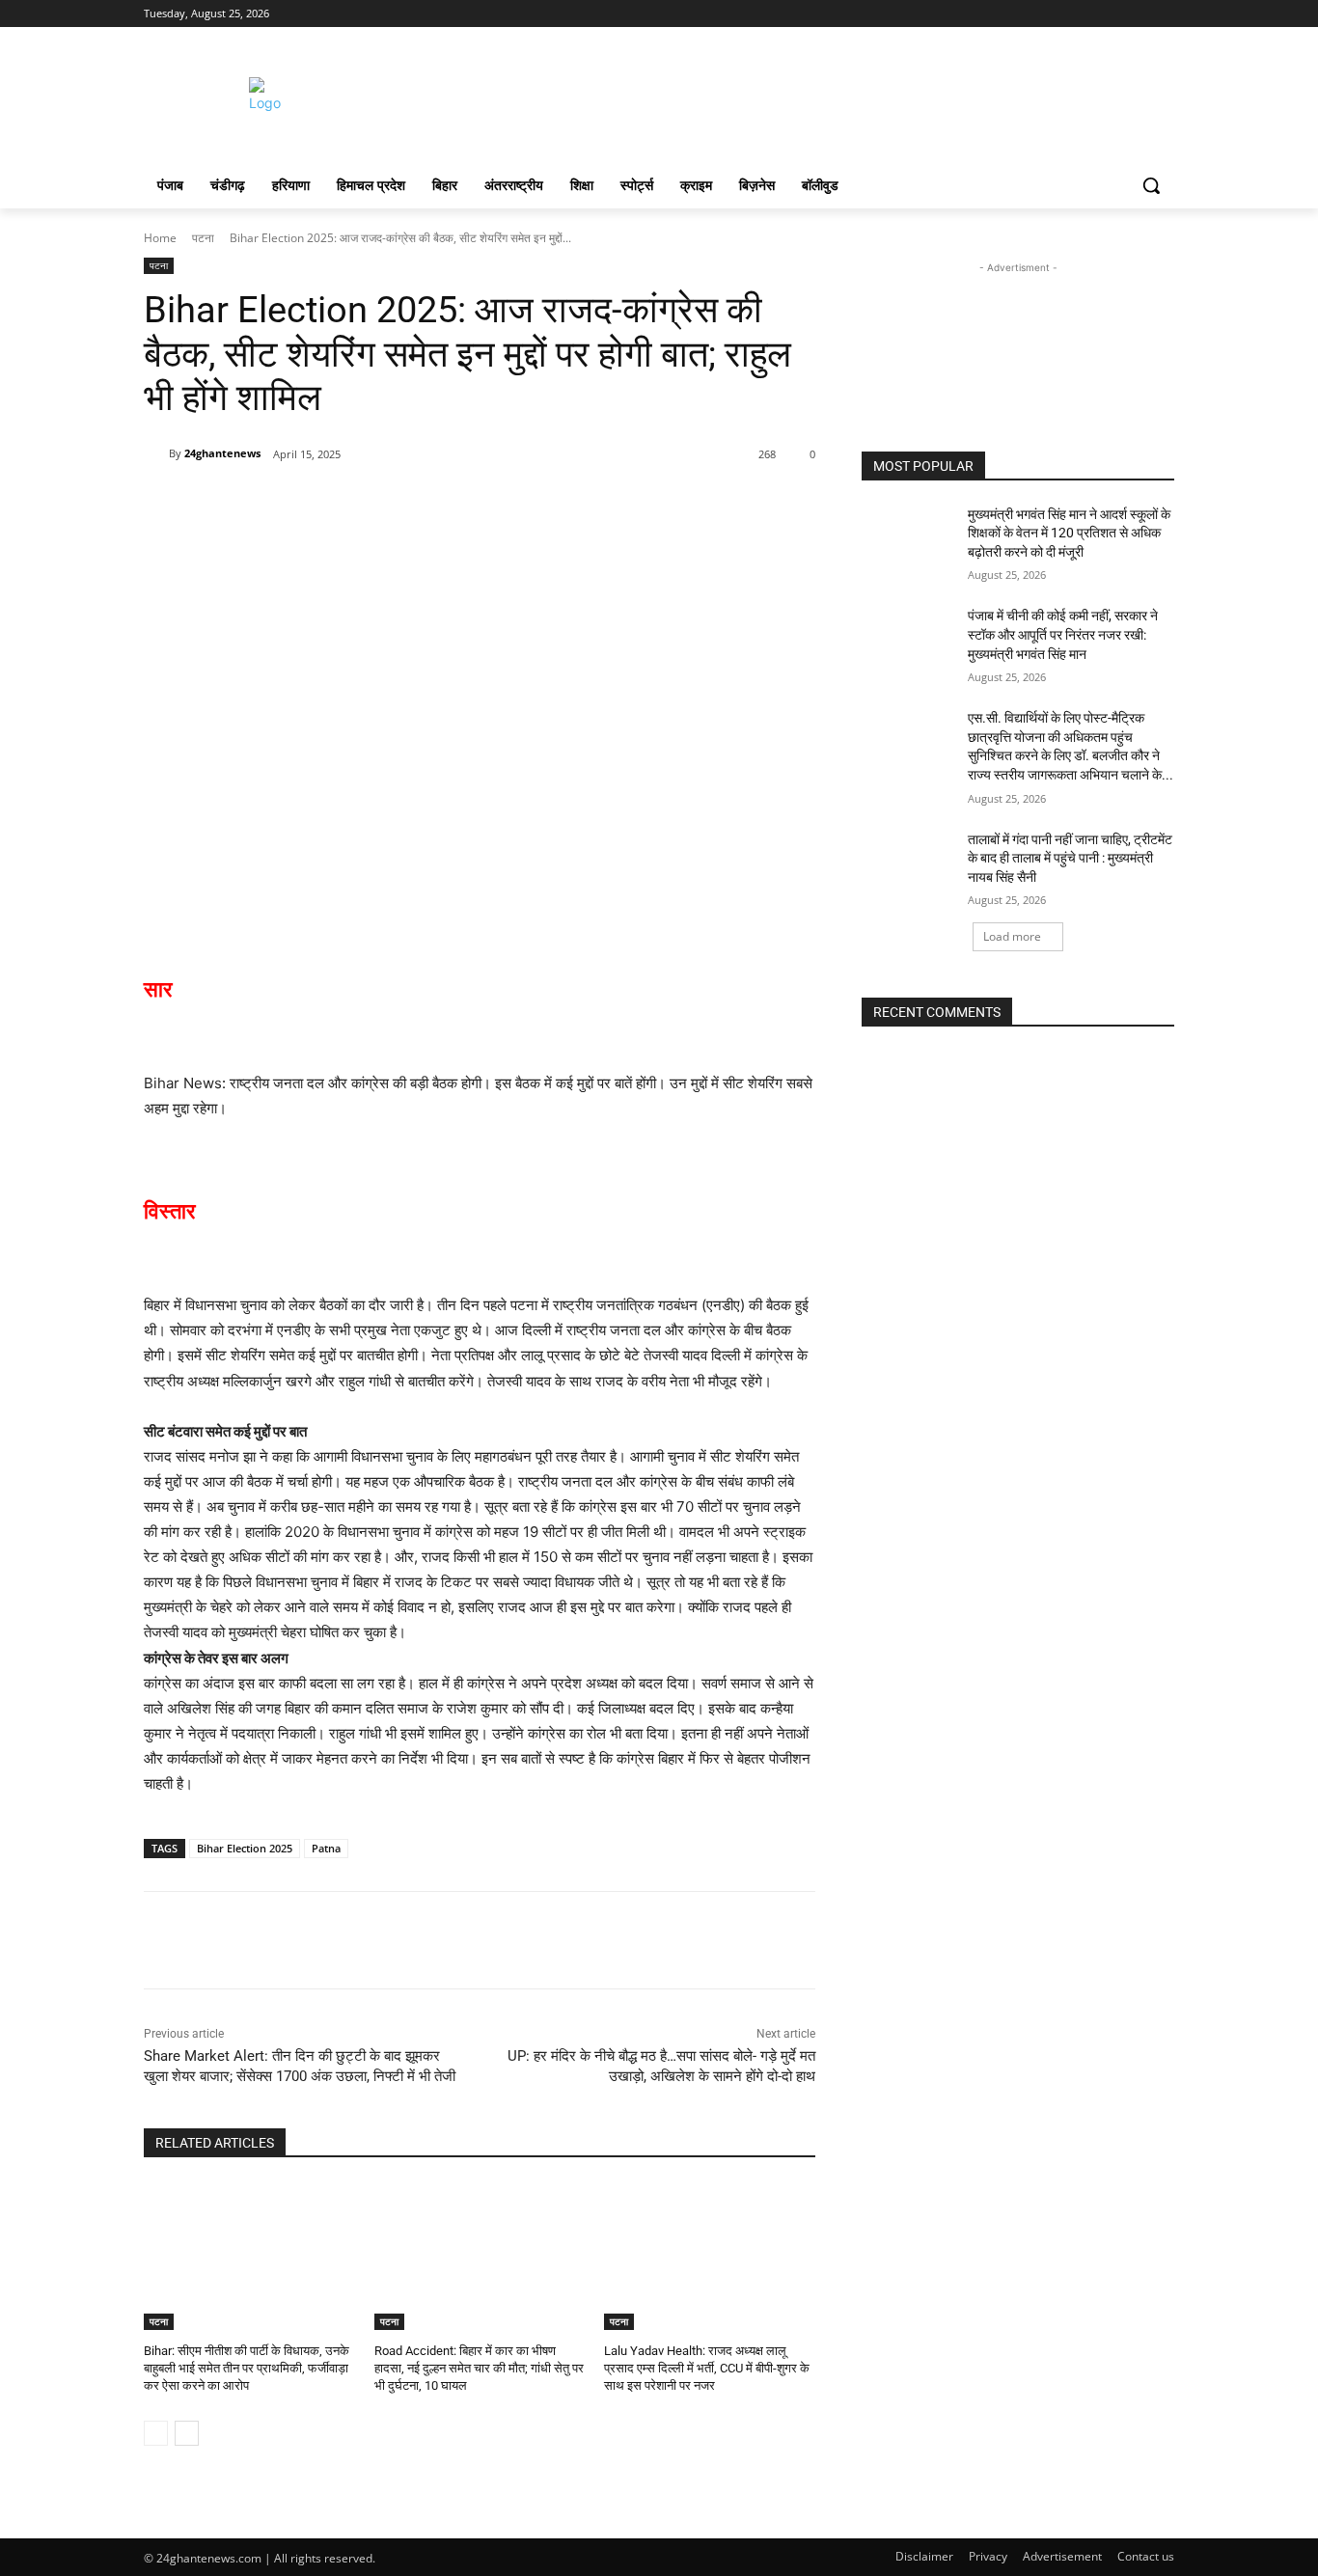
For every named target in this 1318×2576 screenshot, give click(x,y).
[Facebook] (1056, 14)
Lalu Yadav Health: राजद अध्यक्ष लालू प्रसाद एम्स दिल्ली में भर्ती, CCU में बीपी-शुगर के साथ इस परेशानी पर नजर (707, 2368)
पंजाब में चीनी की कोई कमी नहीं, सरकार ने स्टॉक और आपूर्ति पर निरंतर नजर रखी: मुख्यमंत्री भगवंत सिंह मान (1063, 634)
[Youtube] (1163, 14)
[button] (1151, 185)
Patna (326, 1848)
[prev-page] (156, 2433)
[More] (411, 504)
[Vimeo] (1136, 14)
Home (160, 238)
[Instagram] (1083, 14)
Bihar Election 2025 (245, 1848)
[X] (1110, 14)
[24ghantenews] (156, 453)
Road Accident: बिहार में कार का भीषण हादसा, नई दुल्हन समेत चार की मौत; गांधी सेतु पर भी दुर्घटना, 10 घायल (479, 2368)
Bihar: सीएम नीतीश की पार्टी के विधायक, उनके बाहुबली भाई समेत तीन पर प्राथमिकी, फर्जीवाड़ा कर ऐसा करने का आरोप (247, 2368)
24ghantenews (222, 453)
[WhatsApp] (366, 504)
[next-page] (187, 2433)
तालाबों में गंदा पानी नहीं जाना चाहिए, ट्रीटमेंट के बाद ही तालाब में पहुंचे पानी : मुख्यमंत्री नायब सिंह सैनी (1070, 858)
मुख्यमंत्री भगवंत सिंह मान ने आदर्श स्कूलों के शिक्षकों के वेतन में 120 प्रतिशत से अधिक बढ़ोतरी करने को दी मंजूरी (1069, 533)
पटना (203, 238)
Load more (1012, 936)
